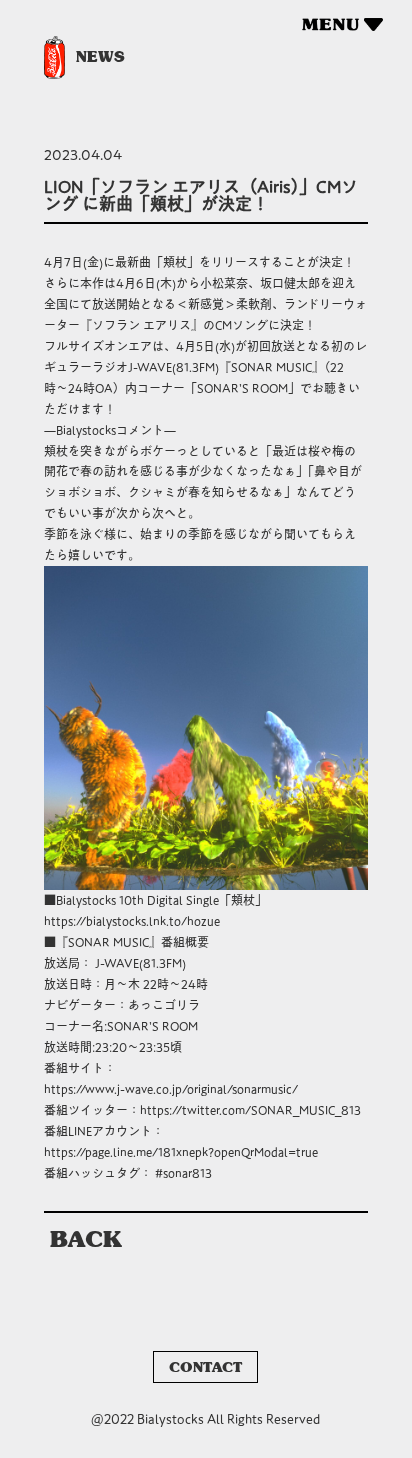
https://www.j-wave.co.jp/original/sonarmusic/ (171, 1089)
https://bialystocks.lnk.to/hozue (132, 921)
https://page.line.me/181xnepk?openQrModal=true (181, 1152)
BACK (86, 1239)
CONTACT (205, 1367)
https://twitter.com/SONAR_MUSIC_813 (250, 1110)
